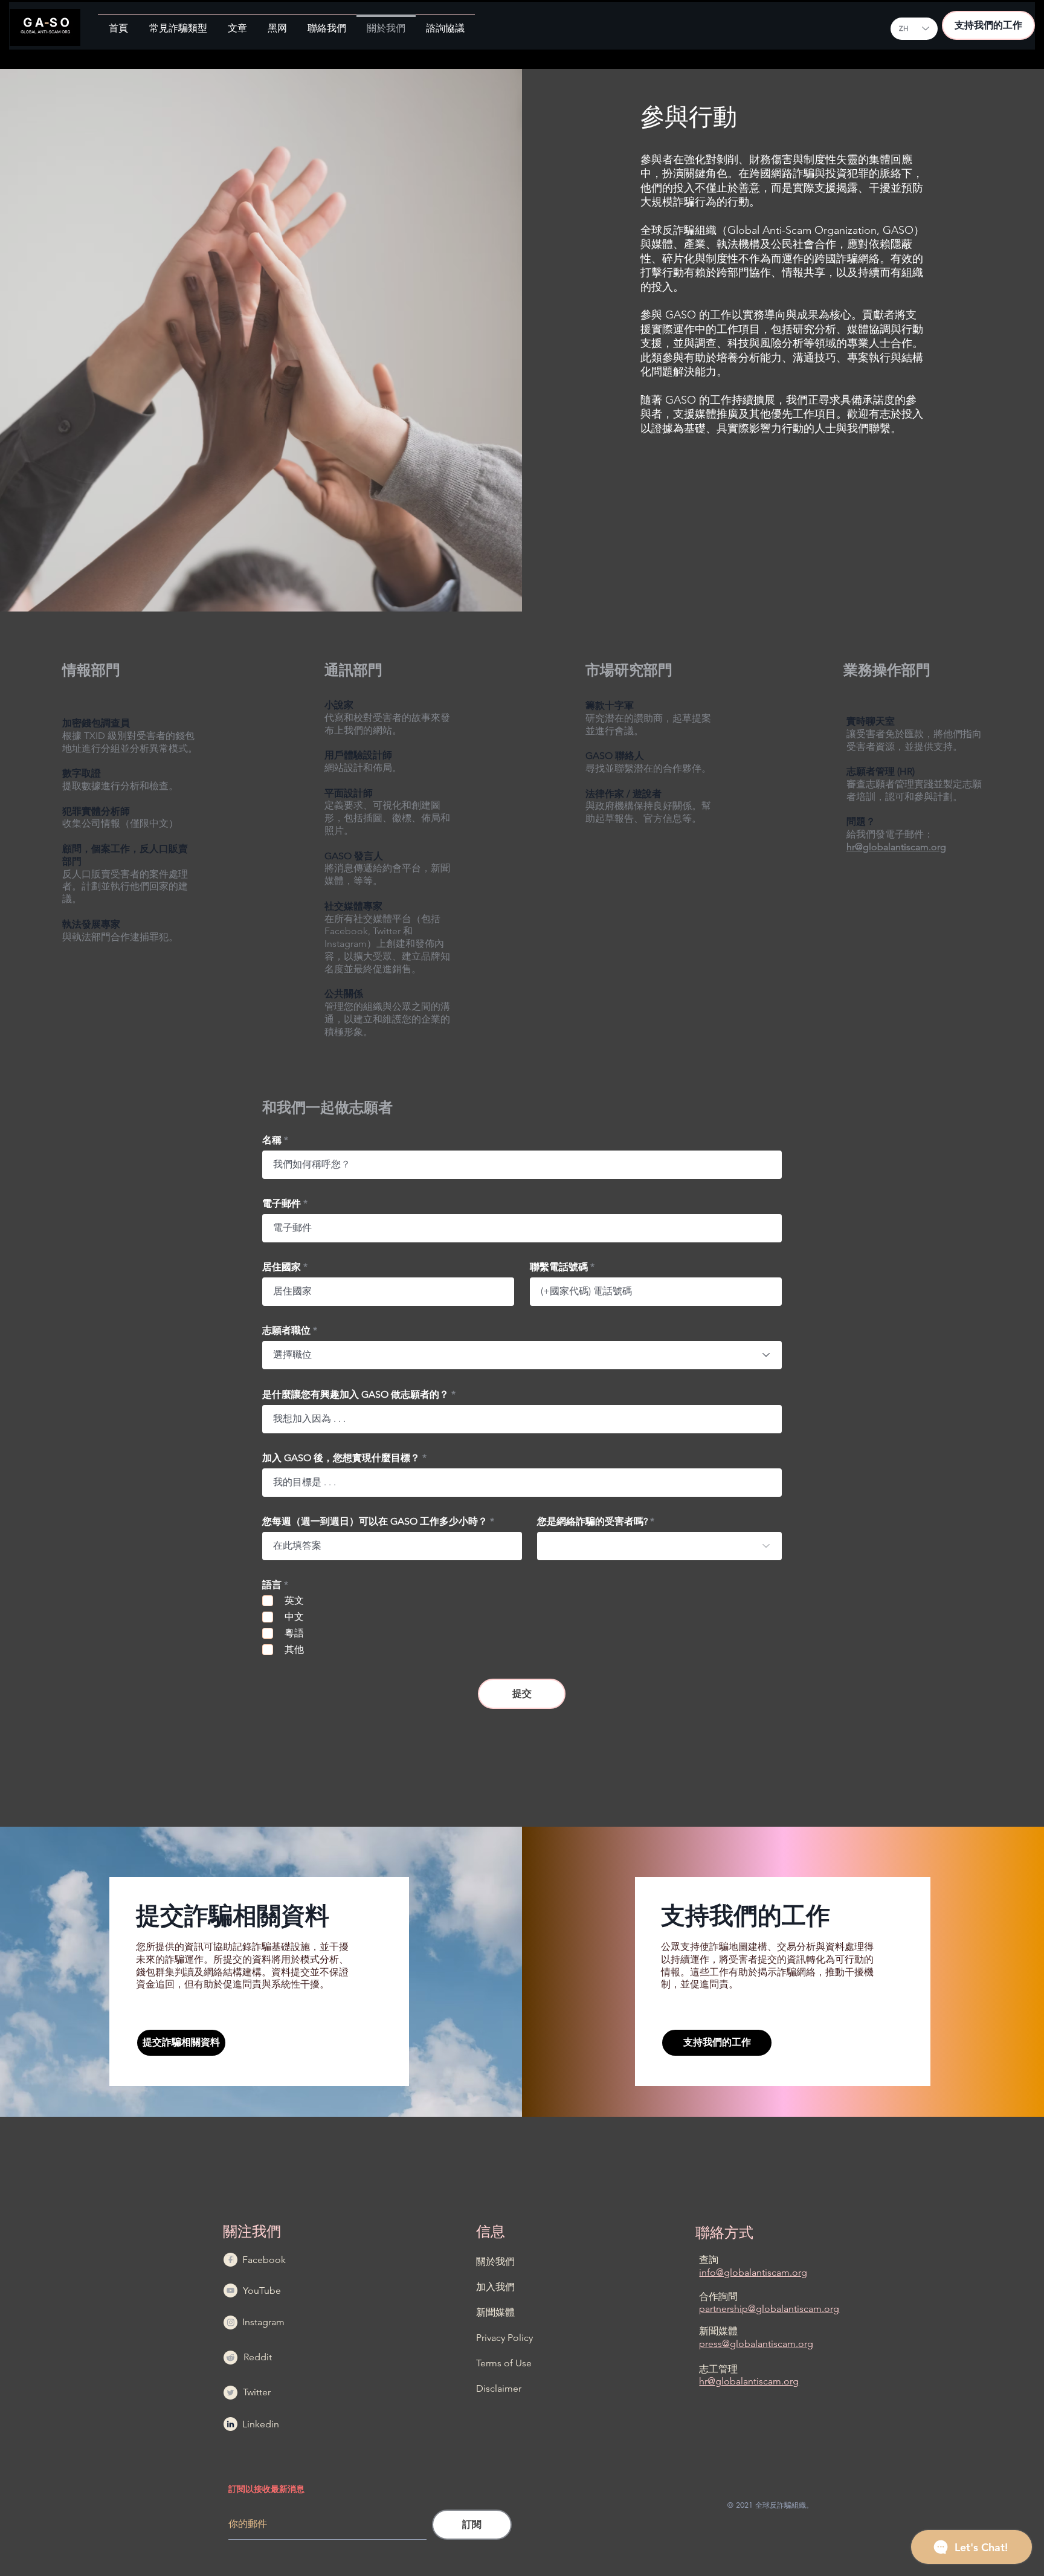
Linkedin (261, 2424)
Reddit (258, 2357)
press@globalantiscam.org (756, 2344)
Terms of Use (504, 2363)
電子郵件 (282, 1204)
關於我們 (495, 2261)
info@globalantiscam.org (753, 2272)
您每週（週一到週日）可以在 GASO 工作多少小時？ (375, 1522)
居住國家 (282, 1267)
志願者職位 (286, 1331)
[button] (178, 23)
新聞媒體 (495, 2312)
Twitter (257, 2392)
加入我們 (495, 2287)
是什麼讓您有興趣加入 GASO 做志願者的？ (356, 1395)
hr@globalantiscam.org (896, 847)
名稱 (272, 1140)
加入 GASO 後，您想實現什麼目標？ (341, 1458)
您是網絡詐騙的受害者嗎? (592, 1522)
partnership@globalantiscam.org (769, 2309)
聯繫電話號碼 (559, 1267)
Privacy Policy (504, 2338)
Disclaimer (499, 2388)
